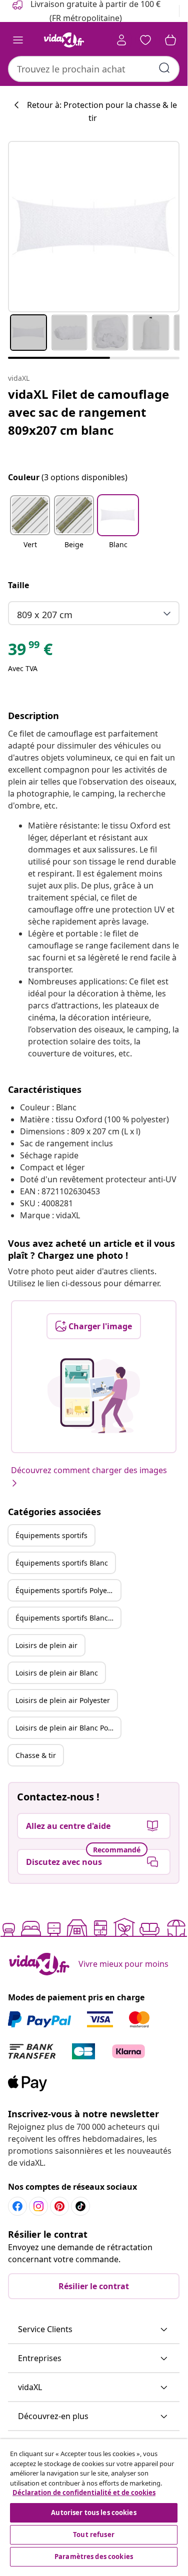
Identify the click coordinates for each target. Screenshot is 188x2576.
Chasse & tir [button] (36, 1755)
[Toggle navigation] (18, 40)
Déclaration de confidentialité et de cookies (84, 2493)
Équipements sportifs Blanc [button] (62, 1563)
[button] (30, 528)
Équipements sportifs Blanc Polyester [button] (68, 1618)
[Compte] (121, 40)
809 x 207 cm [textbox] (45, 615)
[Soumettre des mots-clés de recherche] (164, 68)
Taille (18, 585)
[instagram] (38, 2206)
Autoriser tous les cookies (93, 2513)
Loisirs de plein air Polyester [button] (63, 1700)
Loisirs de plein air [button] (46, 1645)
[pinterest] (59, 2206)
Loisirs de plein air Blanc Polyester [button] (68, 1728)
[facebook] (17, 2206)
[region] (94, 2504)
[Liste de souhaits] (145, 40)
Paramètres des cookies (94, 2557)
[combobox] (94, 69)
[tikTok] (80, 2206)
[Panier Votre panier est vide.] (170, 40)
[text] (30, 652)
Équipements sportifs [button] (51, 1535)
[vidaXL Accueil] (64, 40)
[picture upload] (94, 1396)
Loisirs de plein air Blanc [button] (57, 1673)
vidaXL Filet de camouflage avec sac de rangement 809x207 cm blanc (88, 412)
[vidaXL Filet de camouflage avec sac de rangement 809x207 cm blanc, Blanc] (94, 227)
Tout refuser (94, 2535)
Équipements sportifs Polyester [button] (68, 1590)
